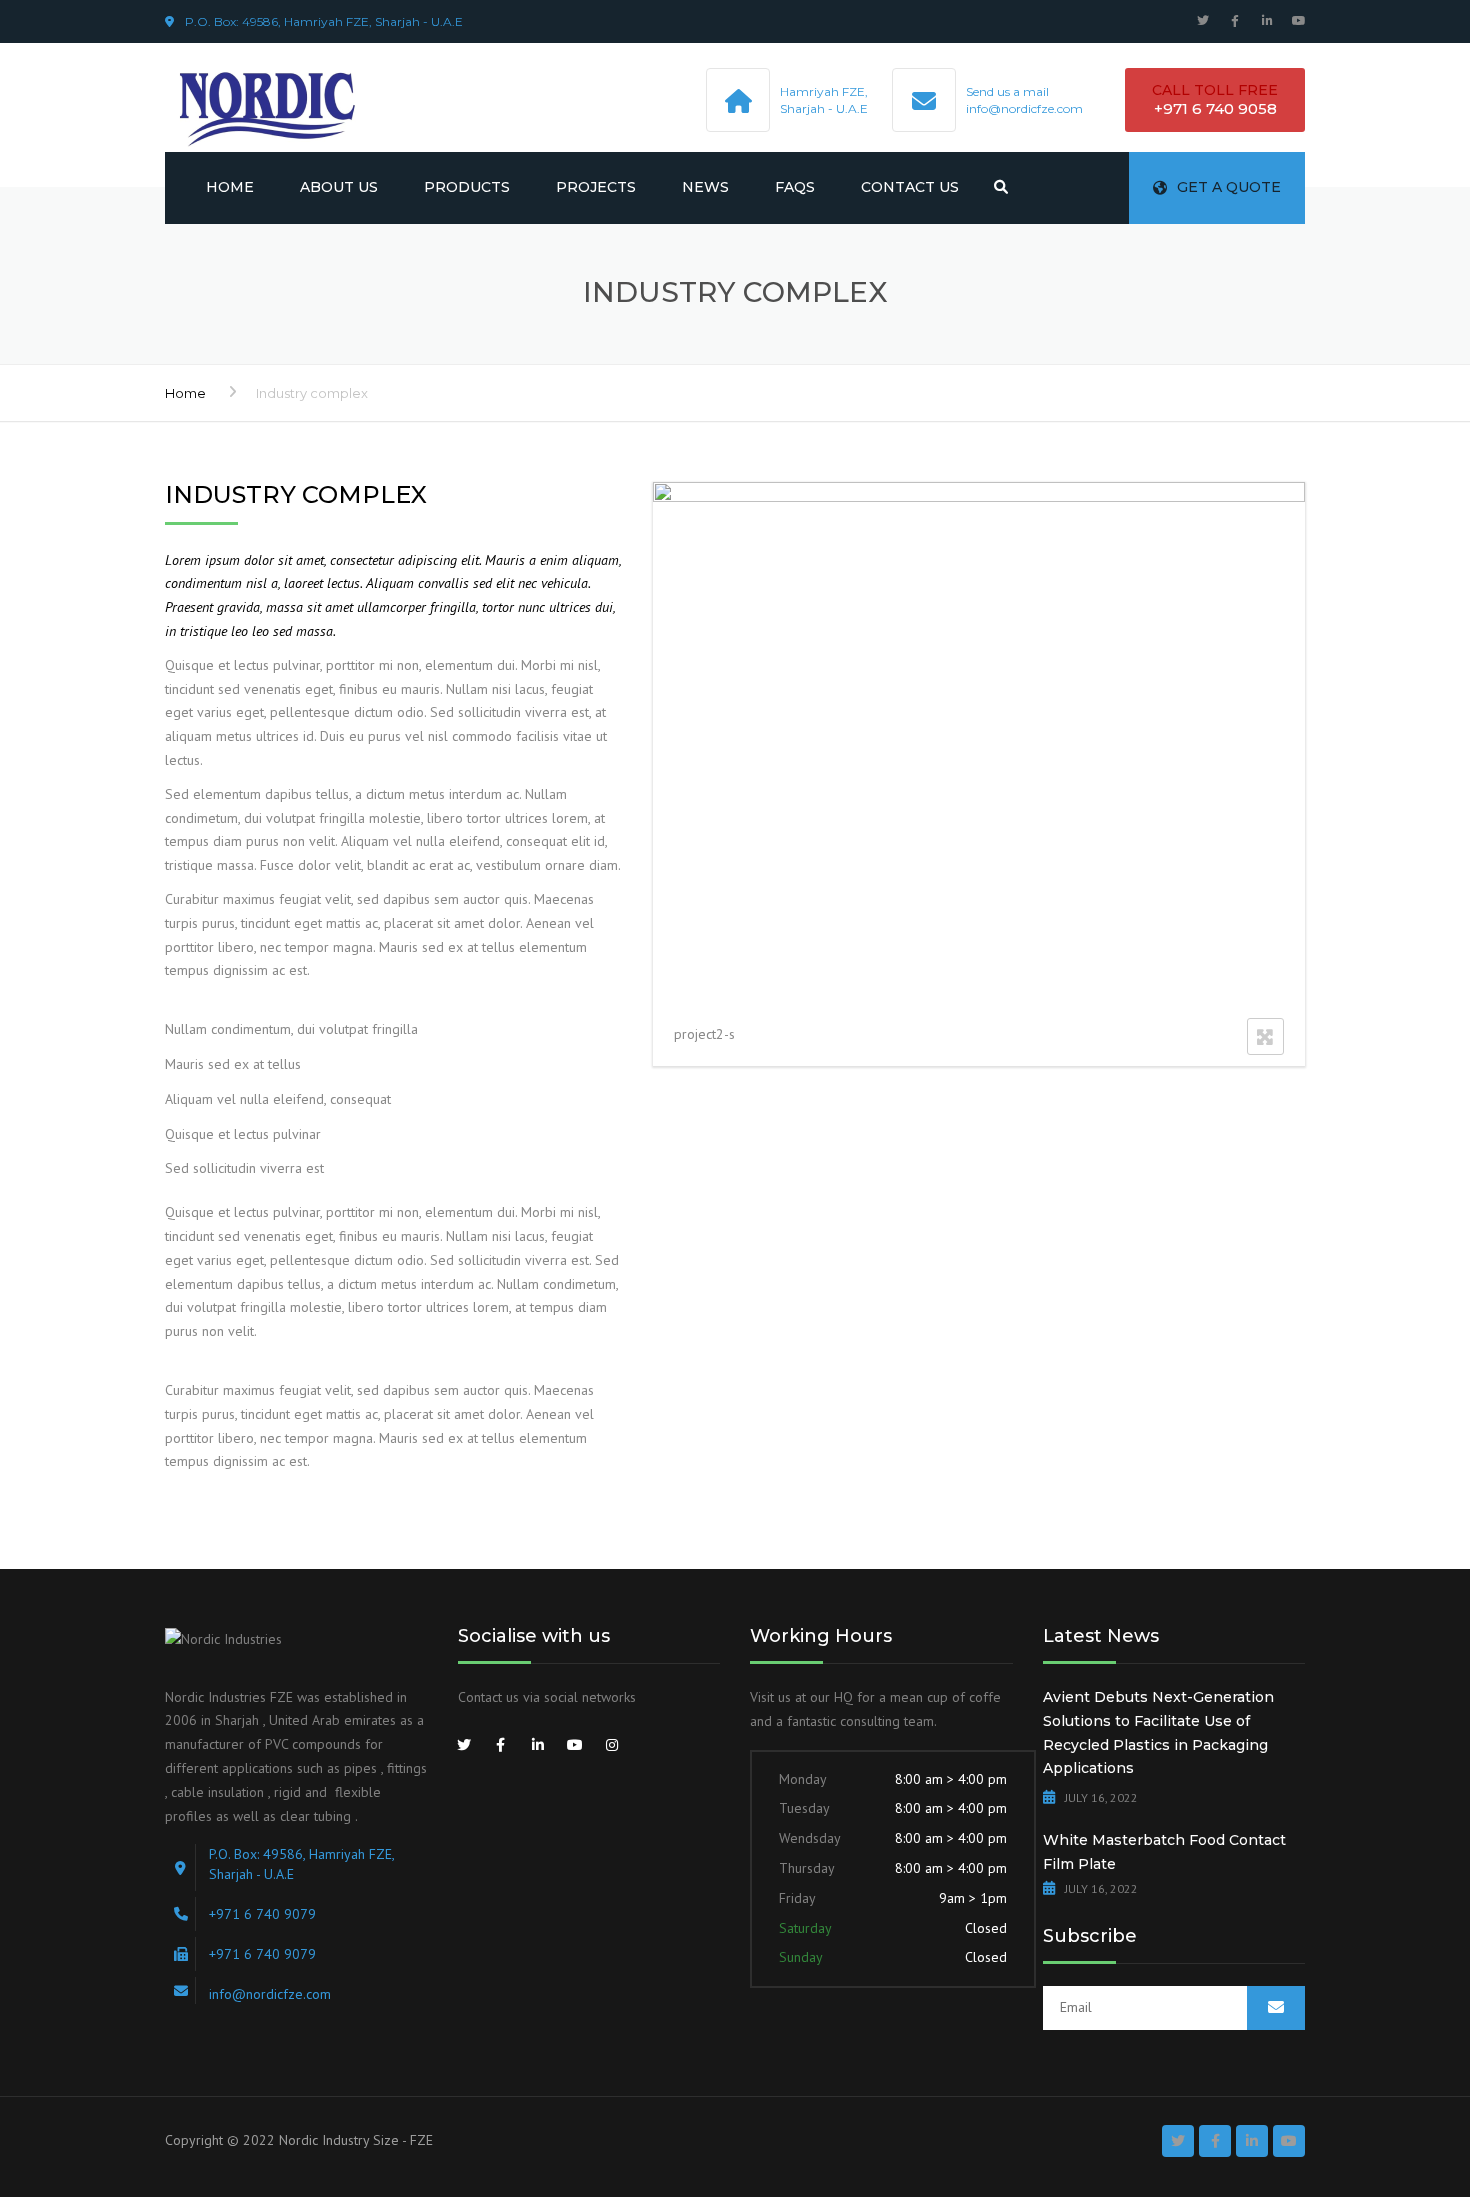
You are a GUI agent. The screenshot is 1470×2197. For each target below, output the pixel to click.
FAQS (795, 187)
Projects (596, 187)
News (705, 187)
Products (467, 187)
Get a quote (1229, 187)
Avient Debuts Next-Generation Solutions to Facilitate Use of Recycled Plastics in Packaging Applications (1158, 1732)
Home (230, 187)
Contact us (910, 187)
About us (339, 187)
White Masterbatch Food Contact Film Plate (1164, 1852)
